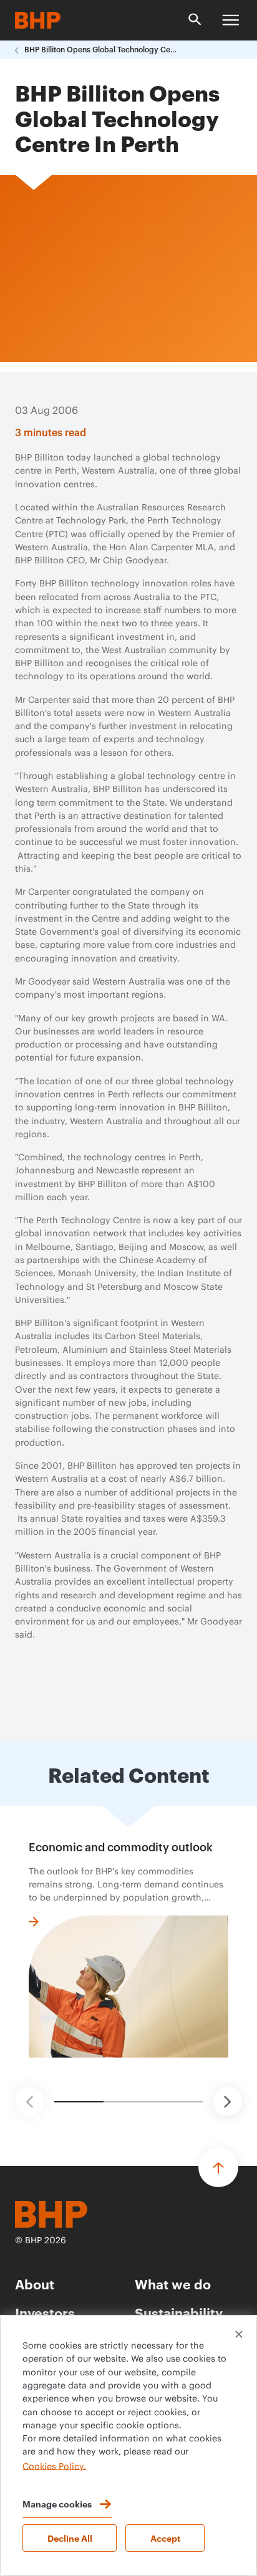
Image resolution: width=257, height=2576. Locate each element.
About (35, 2283)
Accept (165, 2538)
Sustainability (179, 2312)
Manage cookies (57, 2503)
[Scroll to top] (218, 2167)
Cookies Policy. (54, 2466)
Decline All (70, 2538)
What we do (173, 2283)
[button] (30, 2101)
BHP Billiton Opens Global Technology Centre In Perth (102, 50)
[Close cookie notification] (239, 2334)
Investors (45, 2312)
